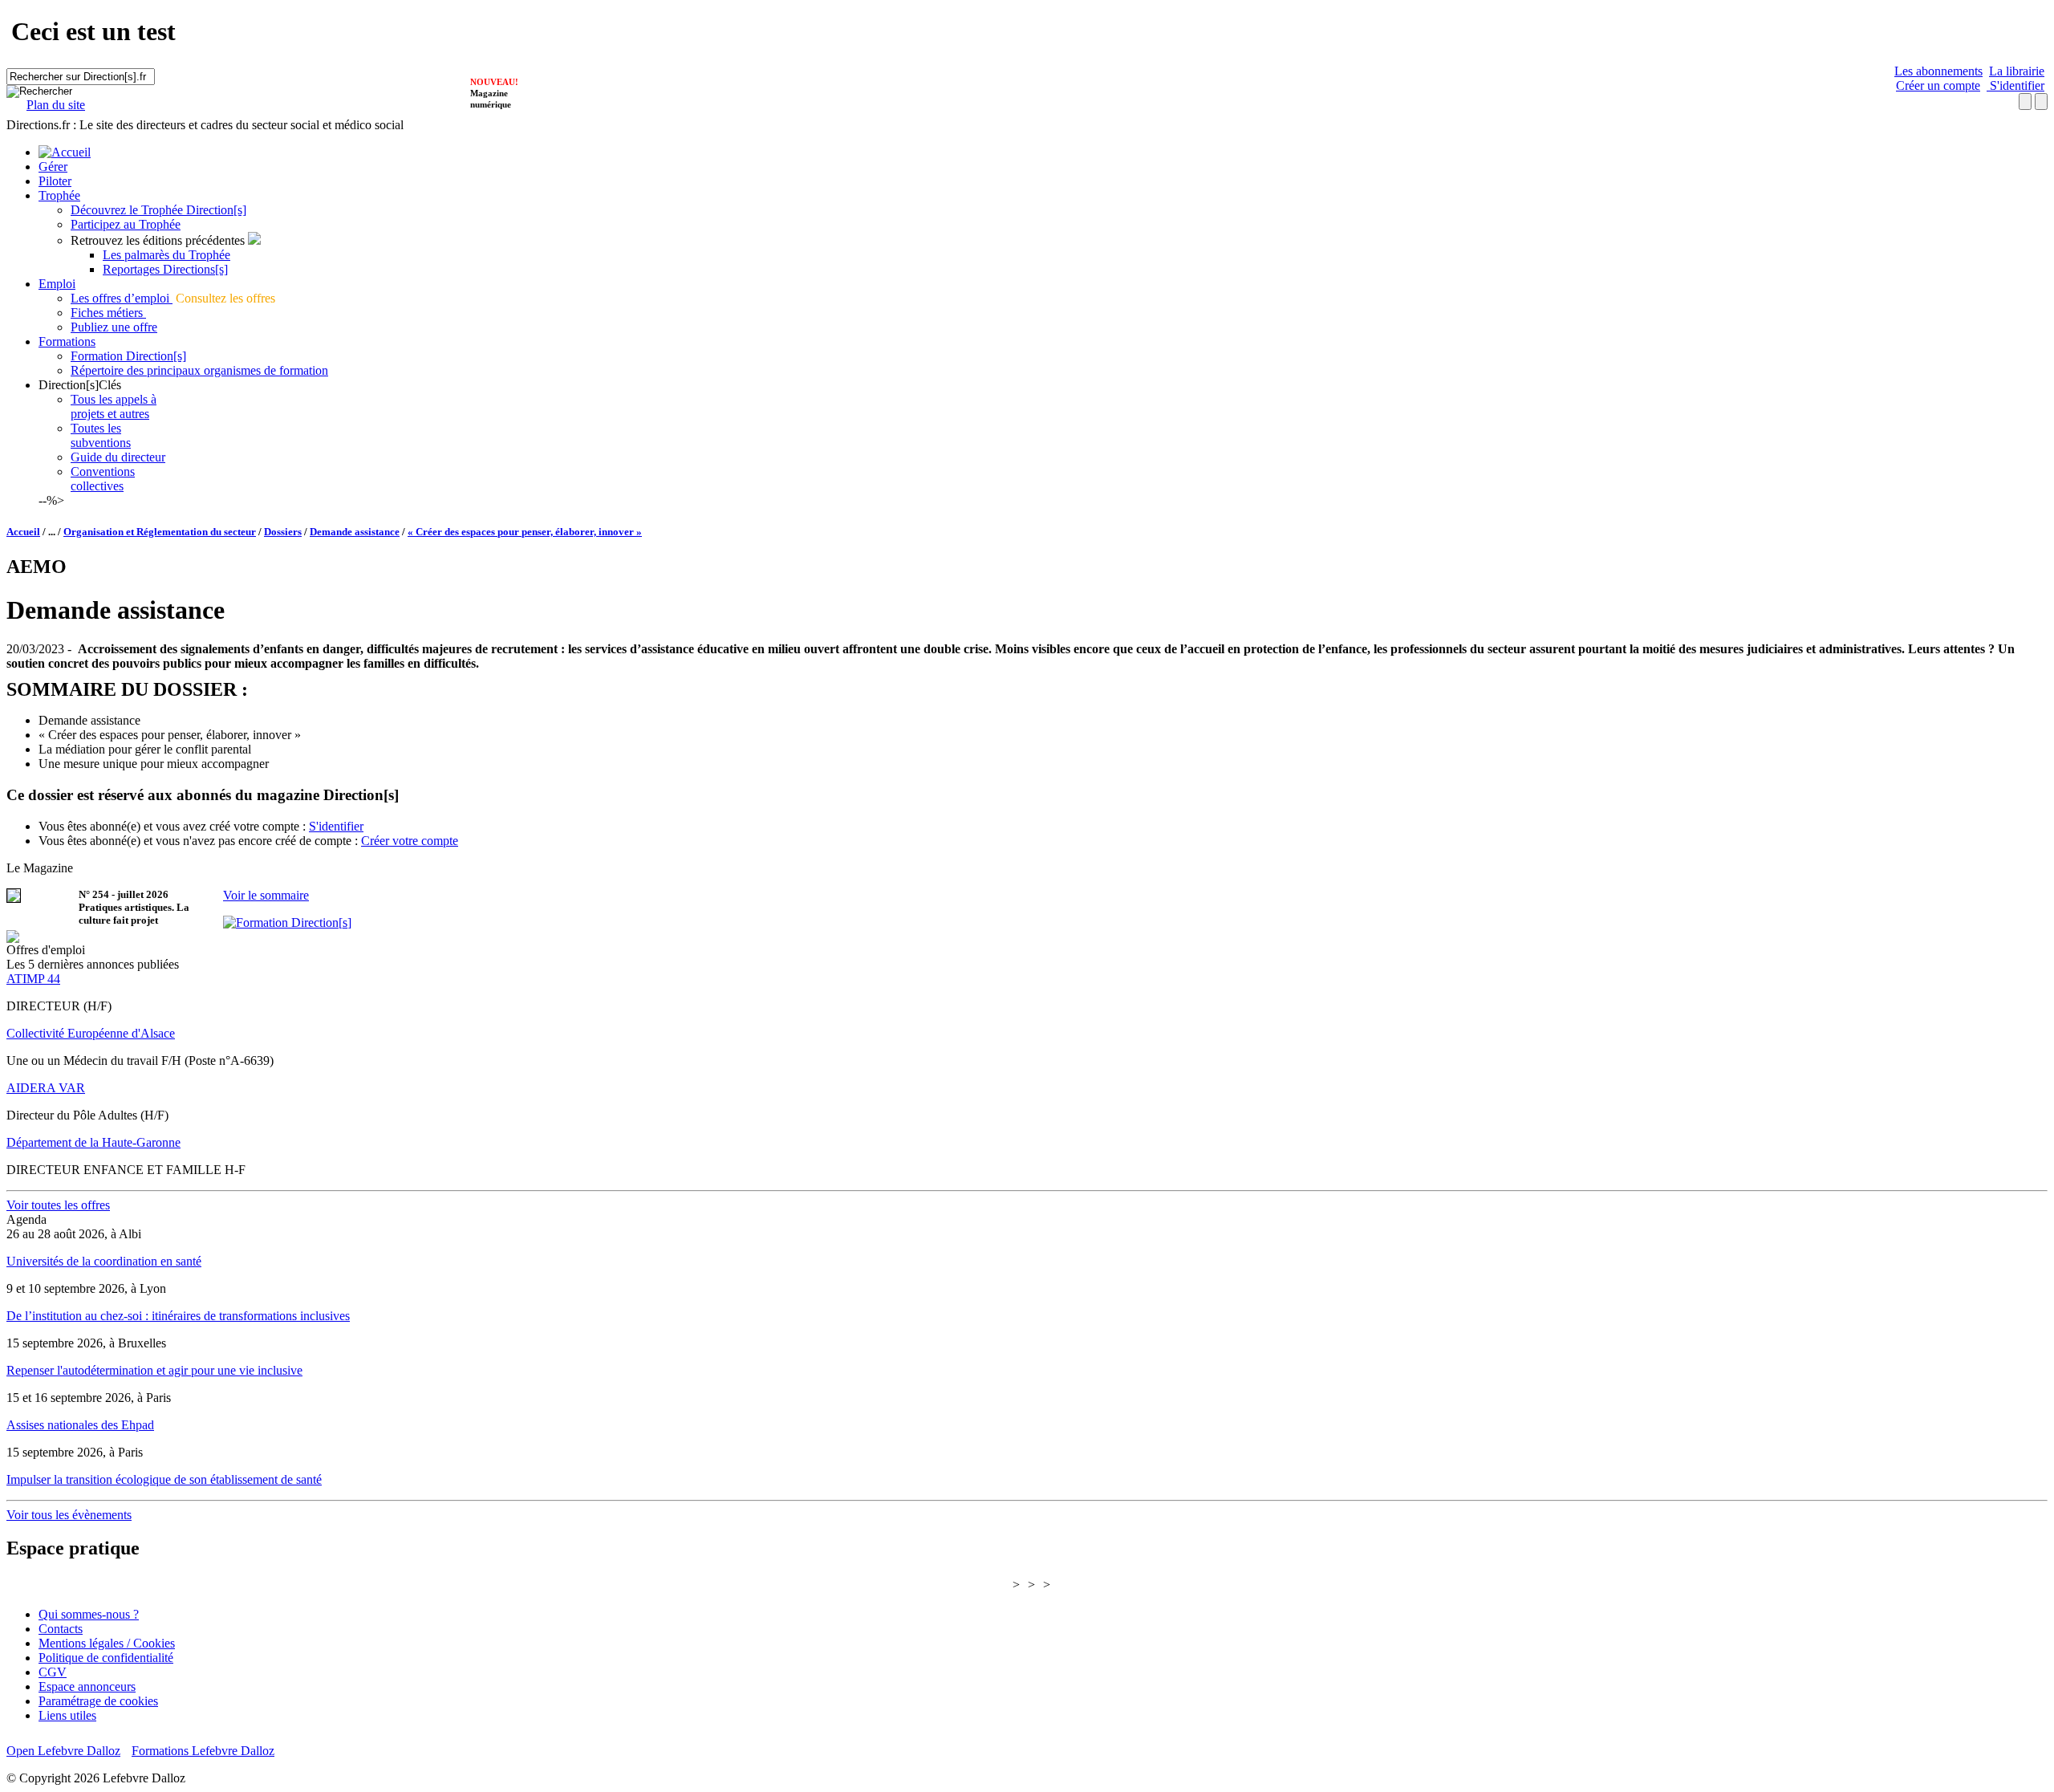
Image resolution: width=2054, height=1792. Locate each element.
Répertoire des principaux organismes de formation (199, 370)
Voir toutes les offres (58, 1205)
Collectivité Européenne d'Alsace (91, 1033)
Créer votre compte (410, 841)
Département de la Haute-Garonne (93, 1142)
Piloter (55, 181)
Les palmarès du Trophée (166, 255)
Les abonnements (1938, 71)
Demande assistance (355, 532)
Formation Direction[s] (128, 356)
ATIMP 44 (33, 979)
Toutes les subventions (101, 435)
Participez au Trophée (126, 224)
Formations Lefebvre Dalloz (203, 1751)
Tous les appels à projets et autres (114, 406)
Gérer (53, 167)
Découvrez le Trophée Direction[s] (158, 210)
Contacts (61, 1629)
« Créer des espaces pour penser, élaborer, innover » (525, 532)
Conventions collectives (103, 479)
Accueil (23, 532)
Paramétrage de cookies (98, 1701)
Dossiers (283, 532)
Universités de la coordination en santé (104, 1261)
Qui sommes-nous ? (89, 1614)
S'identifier (2015, 85)
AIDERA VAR (46, 1088)
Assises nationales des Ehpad (80, 1425)
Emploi (57, 284)
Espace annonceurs (87, 1686)
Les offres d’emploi (122, 298)
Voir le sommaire (266, 895)
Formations (67, 341)
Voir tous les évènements (69, 1515)
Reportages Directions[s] (165, 269)
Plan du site (56, 105)
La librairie (2017, 71)
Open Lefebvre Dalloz (63, 1751)
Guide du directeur (118, 457)
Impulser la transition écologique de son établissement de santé (164, 1479)
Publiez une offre (114, 327)
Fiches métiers (108, 313)
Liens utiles (67, 1715)
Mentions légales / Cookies (107, 1643)
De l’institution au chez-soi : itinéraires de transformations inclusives (178, 1316)
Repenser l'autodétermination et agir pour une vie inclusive (154, 1370)
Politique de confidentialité (106, 1658)
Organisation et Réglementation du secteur (160, 532)
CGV (53, 1672)
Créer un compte (1938, 85)
